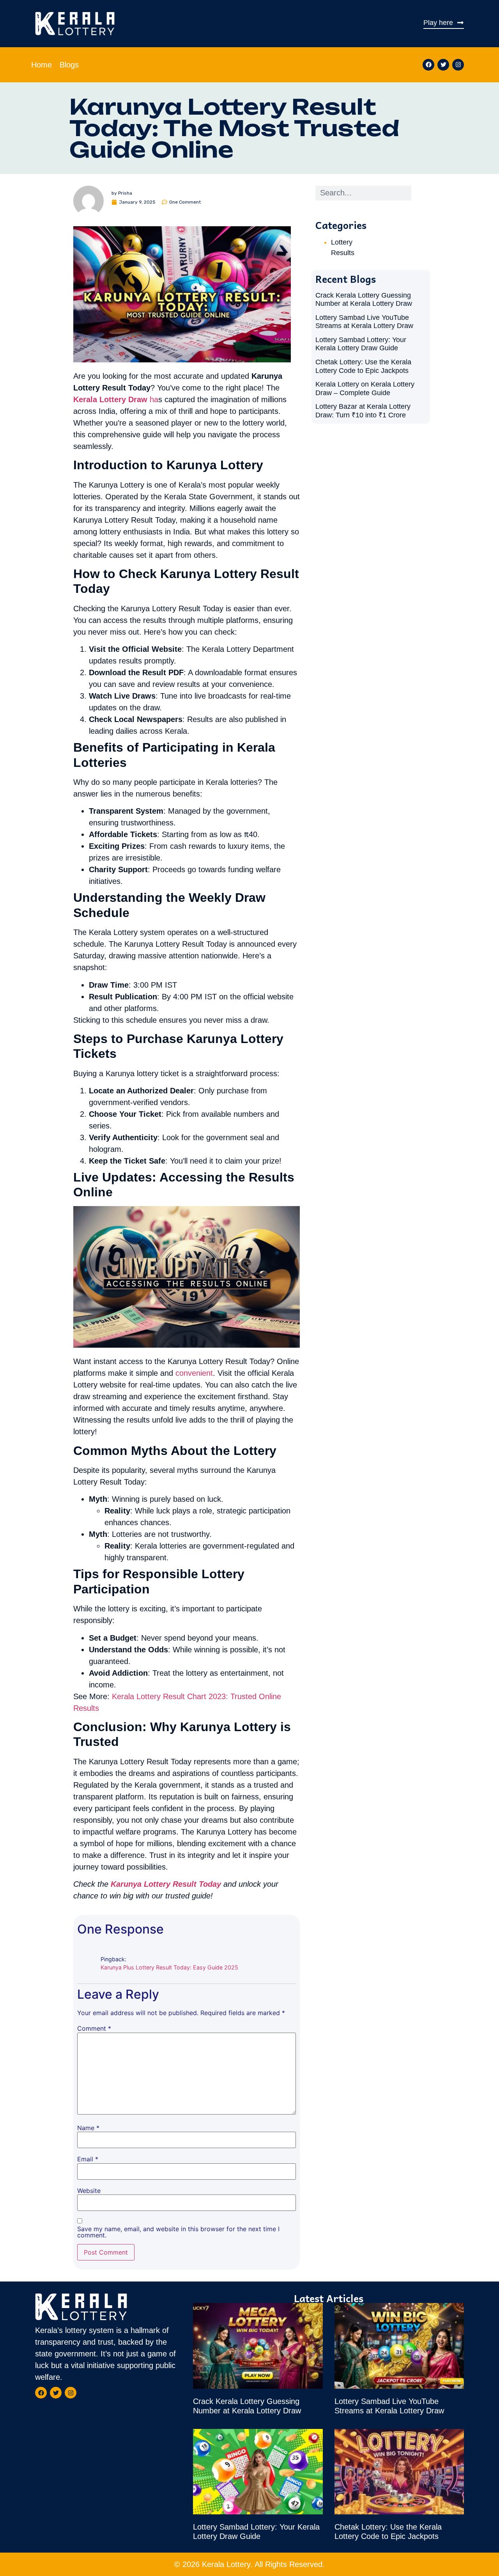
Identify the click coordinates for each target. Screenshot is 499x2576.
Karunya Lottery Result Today (166, 1884)
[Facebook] (428, 65)
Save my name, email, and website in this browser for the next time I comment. (178, 2232)
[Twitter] (443, 65)
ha (116, 399)
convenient (194, 1373)
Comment (94, 2028)
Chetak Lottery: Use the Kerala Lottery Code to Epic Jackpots (363, 366)
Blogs (69, 65)
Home (42, 65)
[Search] (419, 193)
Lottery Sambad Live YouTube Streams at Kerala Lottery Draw (364, 322)
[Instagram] (458, 65)
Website (89, 2191)
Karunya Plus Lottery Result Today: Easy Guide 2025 (169, 1967)
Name (88, 2128)
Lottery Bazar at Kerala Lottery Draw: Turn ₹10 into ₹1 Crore (363, 411)
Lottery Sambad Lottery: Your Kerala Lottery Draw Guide (361, 344)
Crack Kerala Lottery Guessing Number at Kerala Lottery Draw (364, 300)
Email (88, 2159)
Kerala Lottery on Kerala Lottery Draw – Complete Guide (365, 389)
